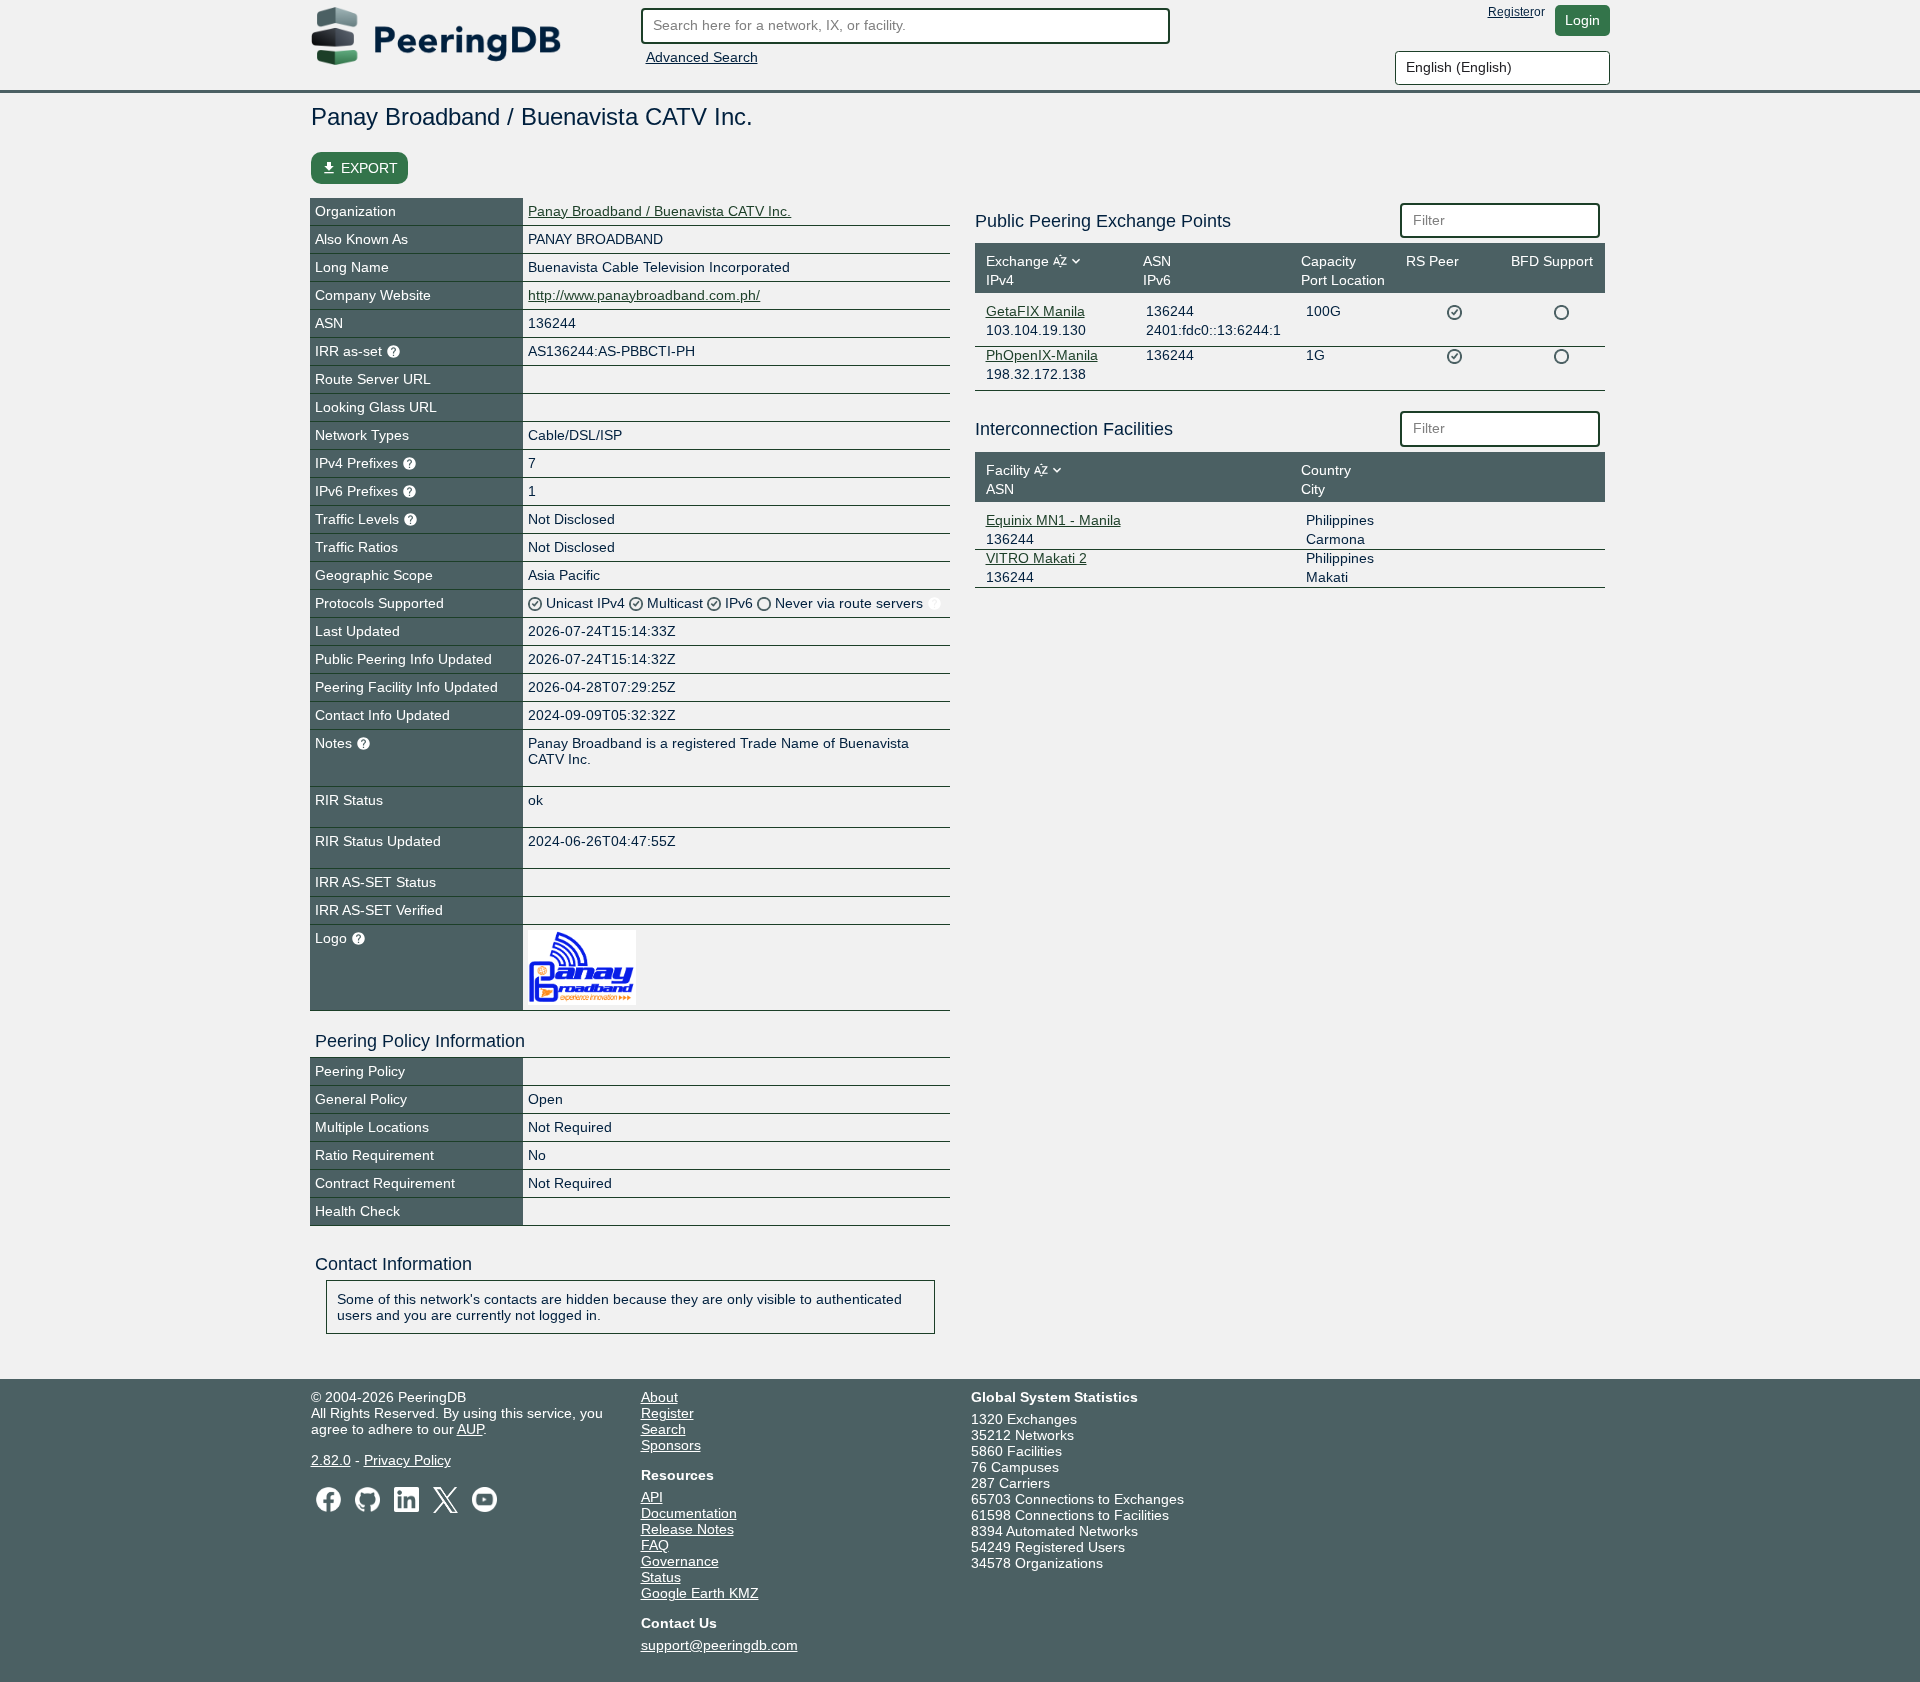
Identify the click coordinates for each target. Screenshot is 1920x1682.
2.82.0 (331, 1460)
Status (661, 1577)
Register (1511, 12)
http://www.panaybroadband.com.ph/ (644, 295)
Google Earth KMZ (700, 1593)
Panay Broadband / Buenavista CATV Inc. (659, 211)
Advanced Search (702, 57)
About (659, 1397)
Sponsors (671, 1445)
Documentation (689, 1513)
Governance (680, 1561)
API (652, 1497)
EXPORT (359, 168)
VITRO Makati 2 (1036, 558)
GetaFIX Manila (1035, 311)
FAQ (655, 1545)
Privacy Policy (407, 1460)
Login (1582, 20)
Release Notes (687, 1529)
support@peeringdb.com (719, 1645)
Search (663, 1429)
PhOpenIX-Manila (1042, 355)
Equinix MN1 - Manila (1053, 520)
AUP (470, 1429)
